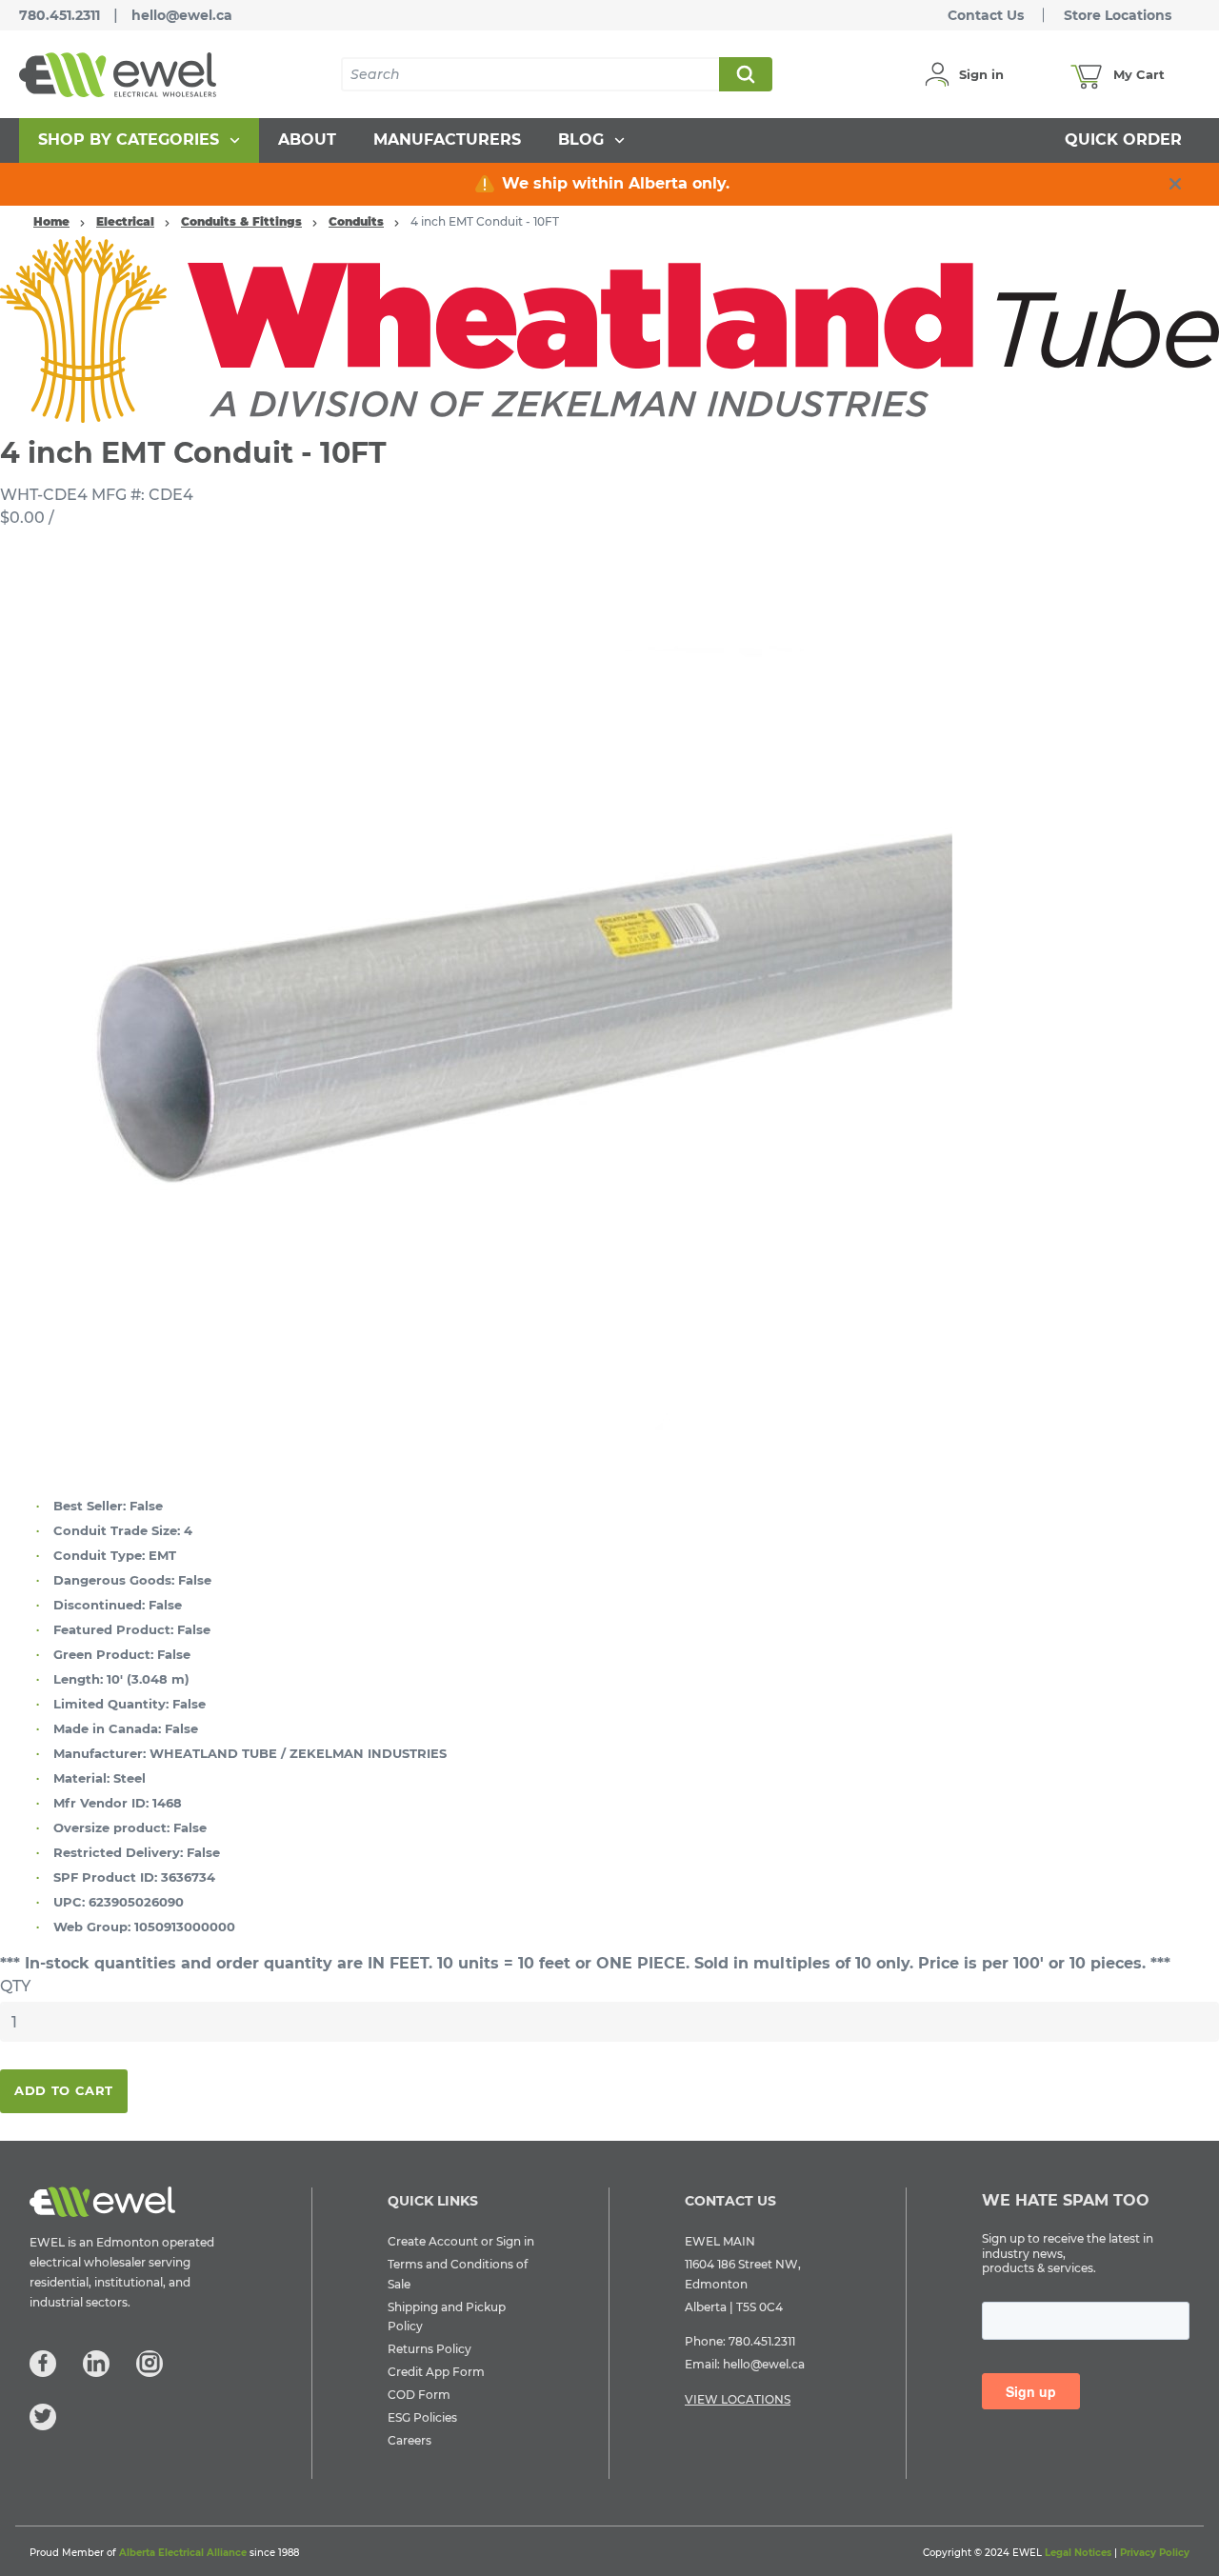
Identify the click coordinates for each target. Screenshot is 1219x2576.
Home (51, 221)
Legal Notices (1078, 2553)
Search (745, 74)
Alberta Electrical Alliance (183, 2553)
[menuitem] (139, 140)
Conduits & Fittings (241, 221)
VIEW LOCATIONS (738, 2399)
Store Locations (1118, 15)
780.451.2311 (60, 15)
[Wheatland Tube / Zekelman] (609, 328)
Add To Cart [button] (64, 2090)
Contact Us (986, 15)
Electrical (125, 221)
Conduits (356, 221)
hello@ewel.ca (182, 15)
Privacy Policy (1155, 2553)
